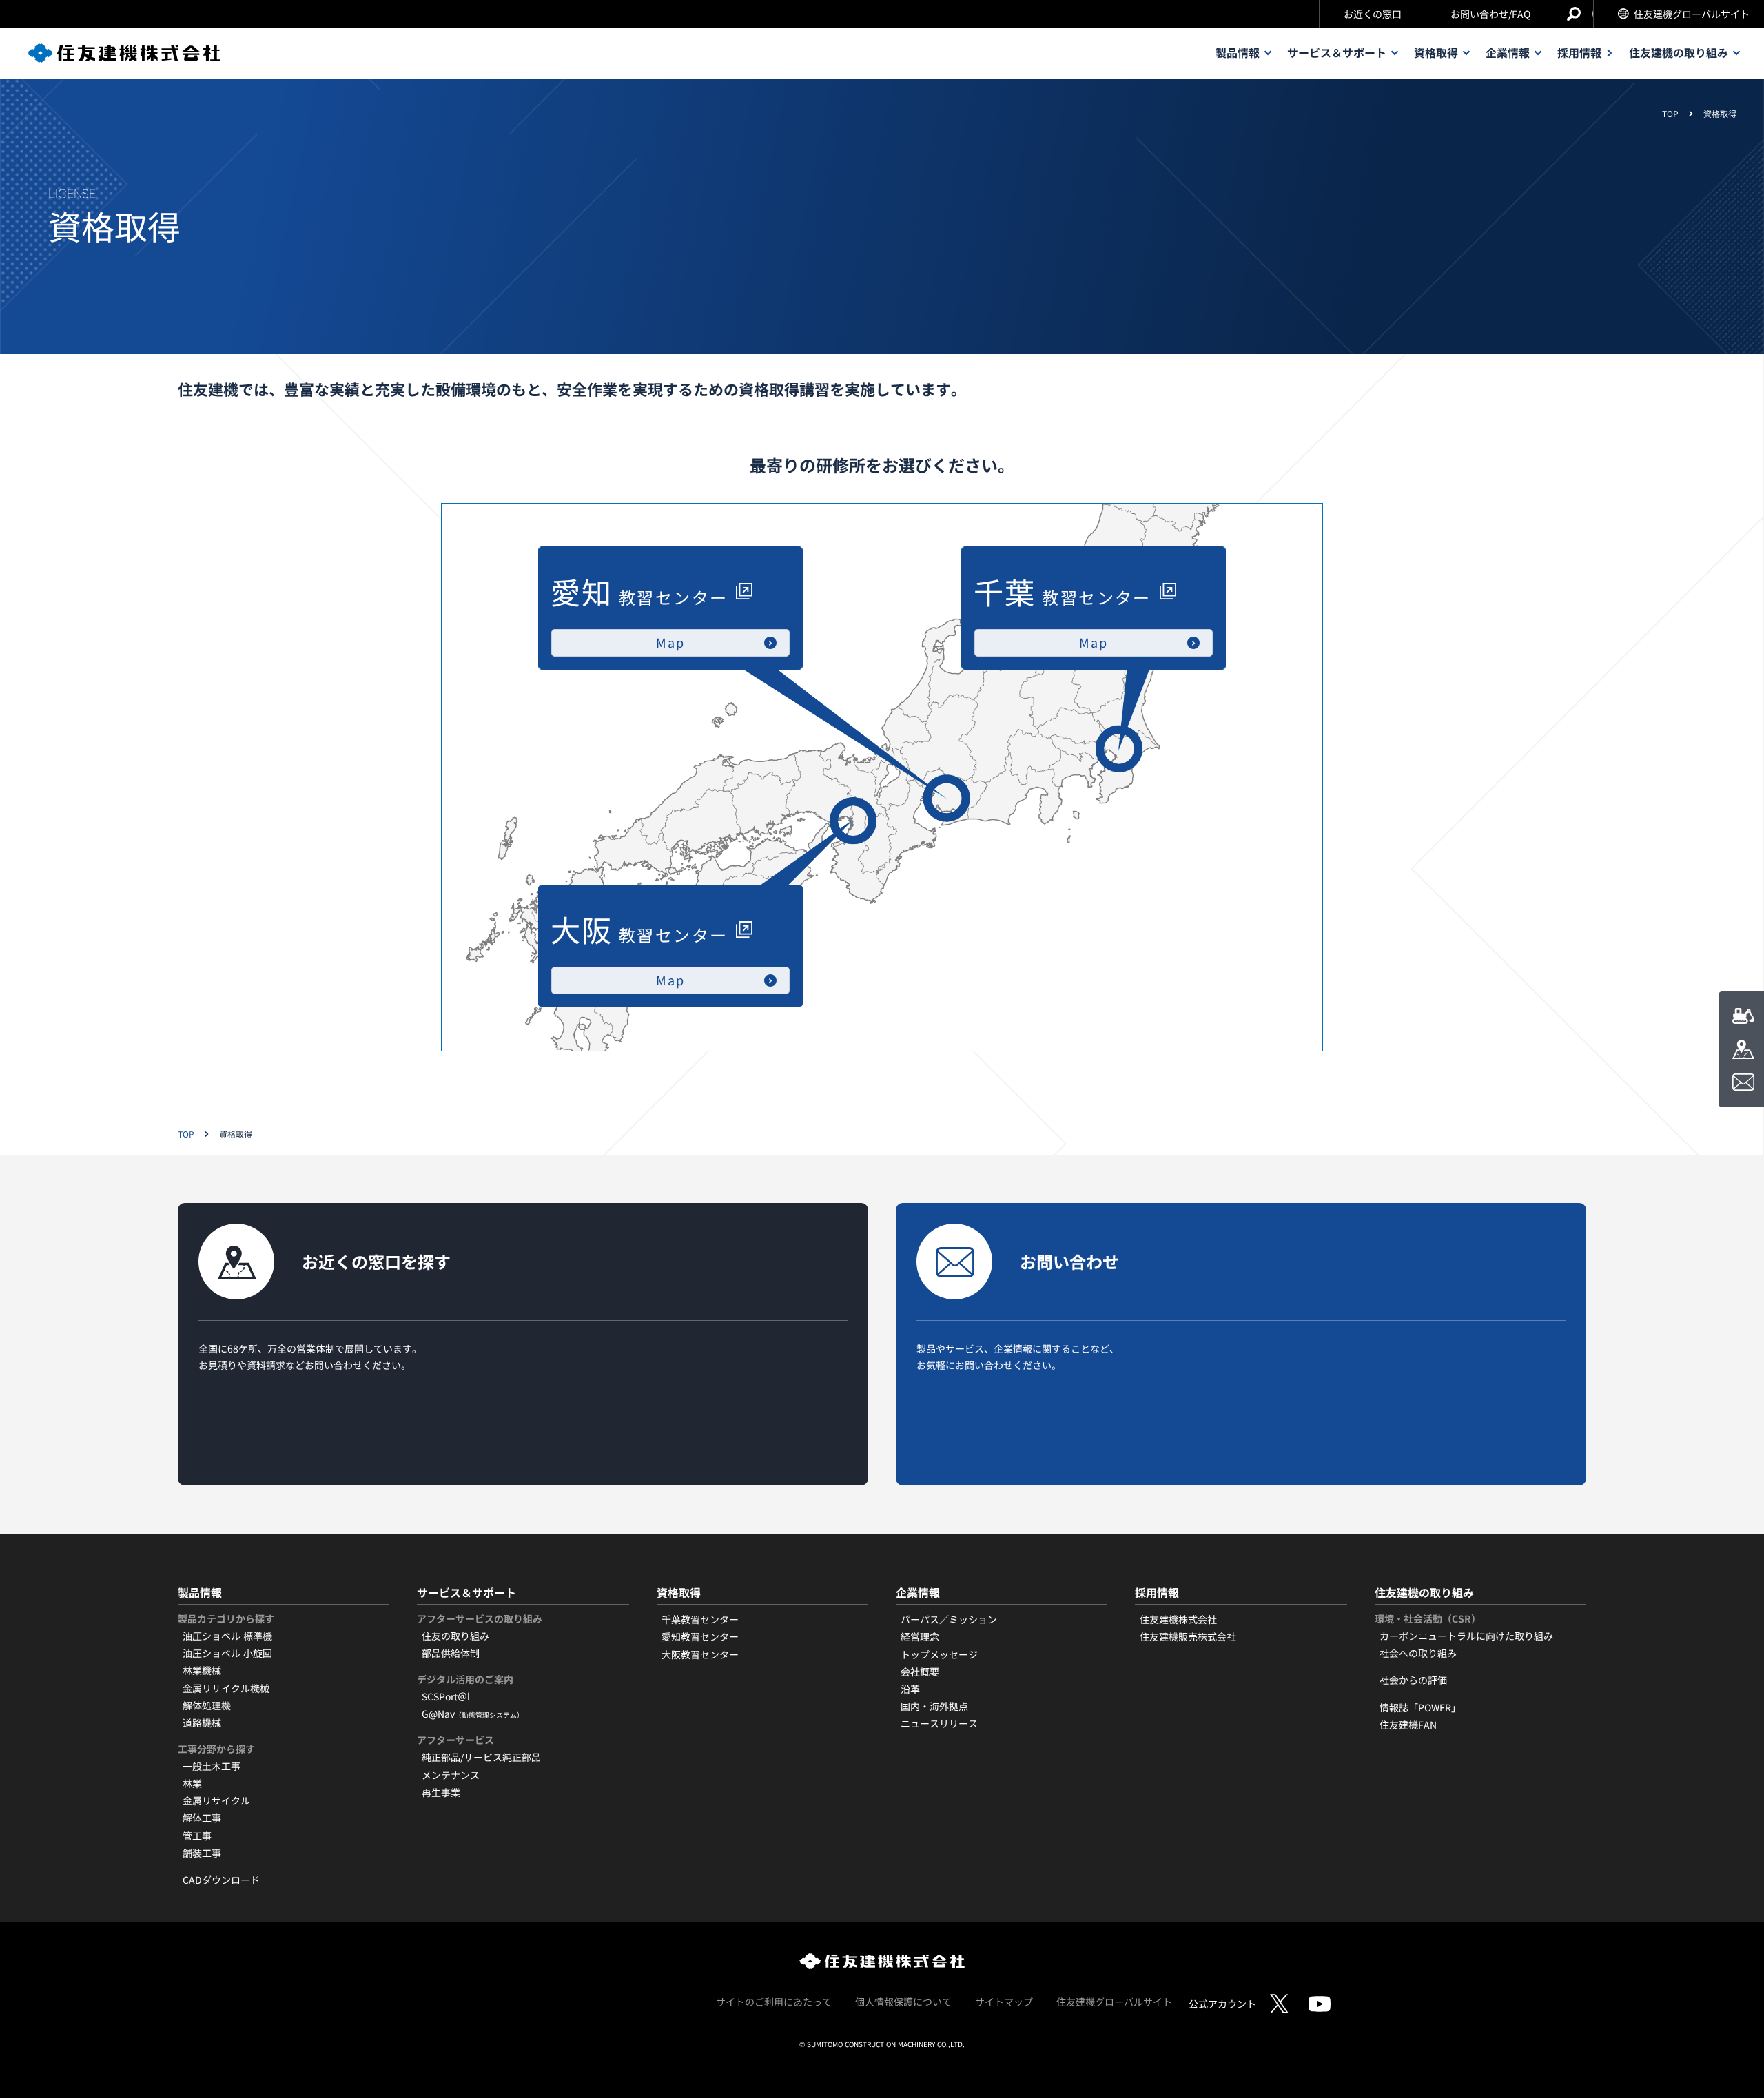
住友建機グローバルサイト (1692, 14)
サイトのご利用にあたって (774, 2002)
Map (1093, 642)
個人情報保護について (903, 2002)
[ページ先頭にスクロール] (1732, 2031)
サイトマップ (1004, 2002)
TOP (1670, 114)
